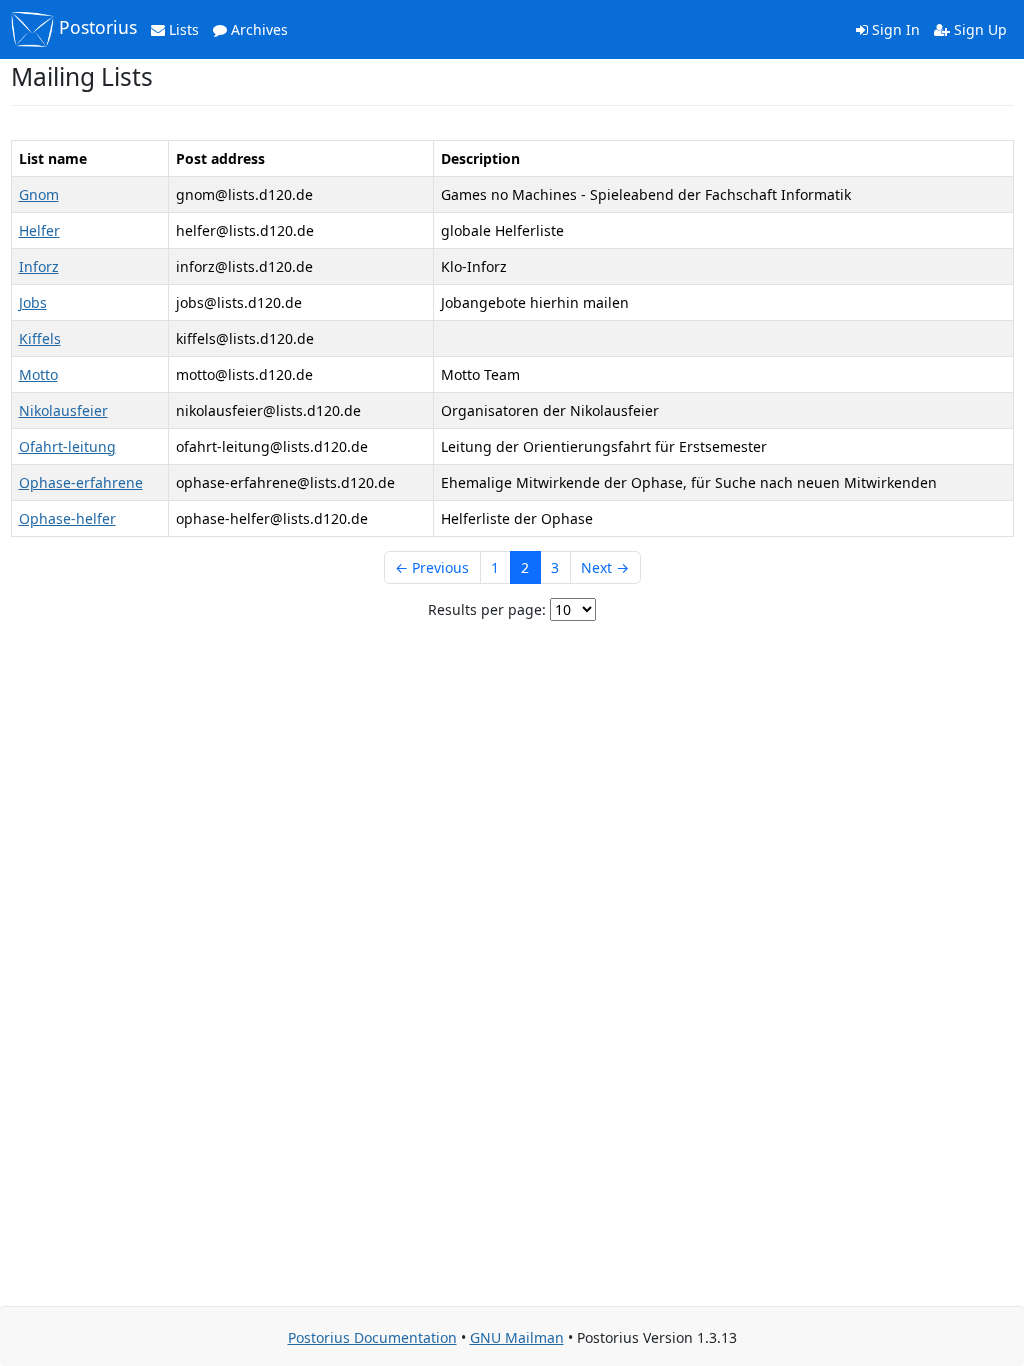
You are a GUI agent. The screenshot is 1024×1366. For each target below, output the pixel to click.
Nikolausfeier (63, 410)
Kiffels (40, 338)
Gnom (39, 194)
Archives (257, 29)
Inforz (39, 266)
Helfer (39, 230)
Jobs (33, 302)
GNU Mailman (517, 1337)
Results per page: (487, 609)
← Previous (432, 567)
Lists (182, 29)
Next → (605, 567)
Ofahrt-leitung (67, 446)
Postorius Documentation (372, 1337)
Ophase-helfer (67, 518)
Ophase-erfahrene (81, 482)
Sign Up (978, 29)
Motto (38, 374)
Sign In (894, 29)
